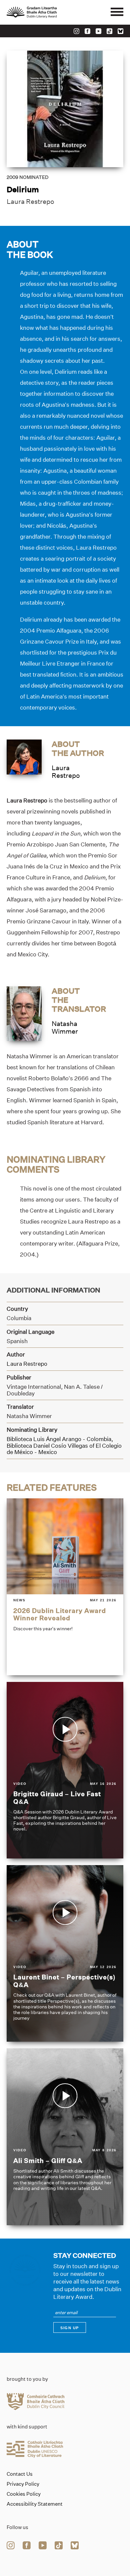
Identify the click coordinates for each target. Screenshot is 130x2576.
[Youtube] (98, 31)
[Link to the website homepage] (47, 12)
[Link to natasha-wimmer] (24, 1013)
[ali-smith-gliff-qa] (65, 2137)
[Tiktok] (109, 31)
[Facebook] (87, 31)
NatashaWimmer (65, 1028)
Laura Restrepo (30, 202)
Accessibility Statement (35, 2504)
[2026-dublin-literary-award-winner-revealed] (65, 1587)
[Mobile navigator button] (117, 12)
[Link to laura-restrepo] (24, 756)
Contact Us (20, 2474)
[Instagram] (76, 31)
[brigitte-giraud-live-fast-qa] (65, 1770)
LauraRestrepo (66, 772)
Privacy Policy (23, 2484)
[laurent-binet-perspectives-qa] (65, 1953)
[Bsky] (120, 31)
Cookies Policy (24, 2494)
